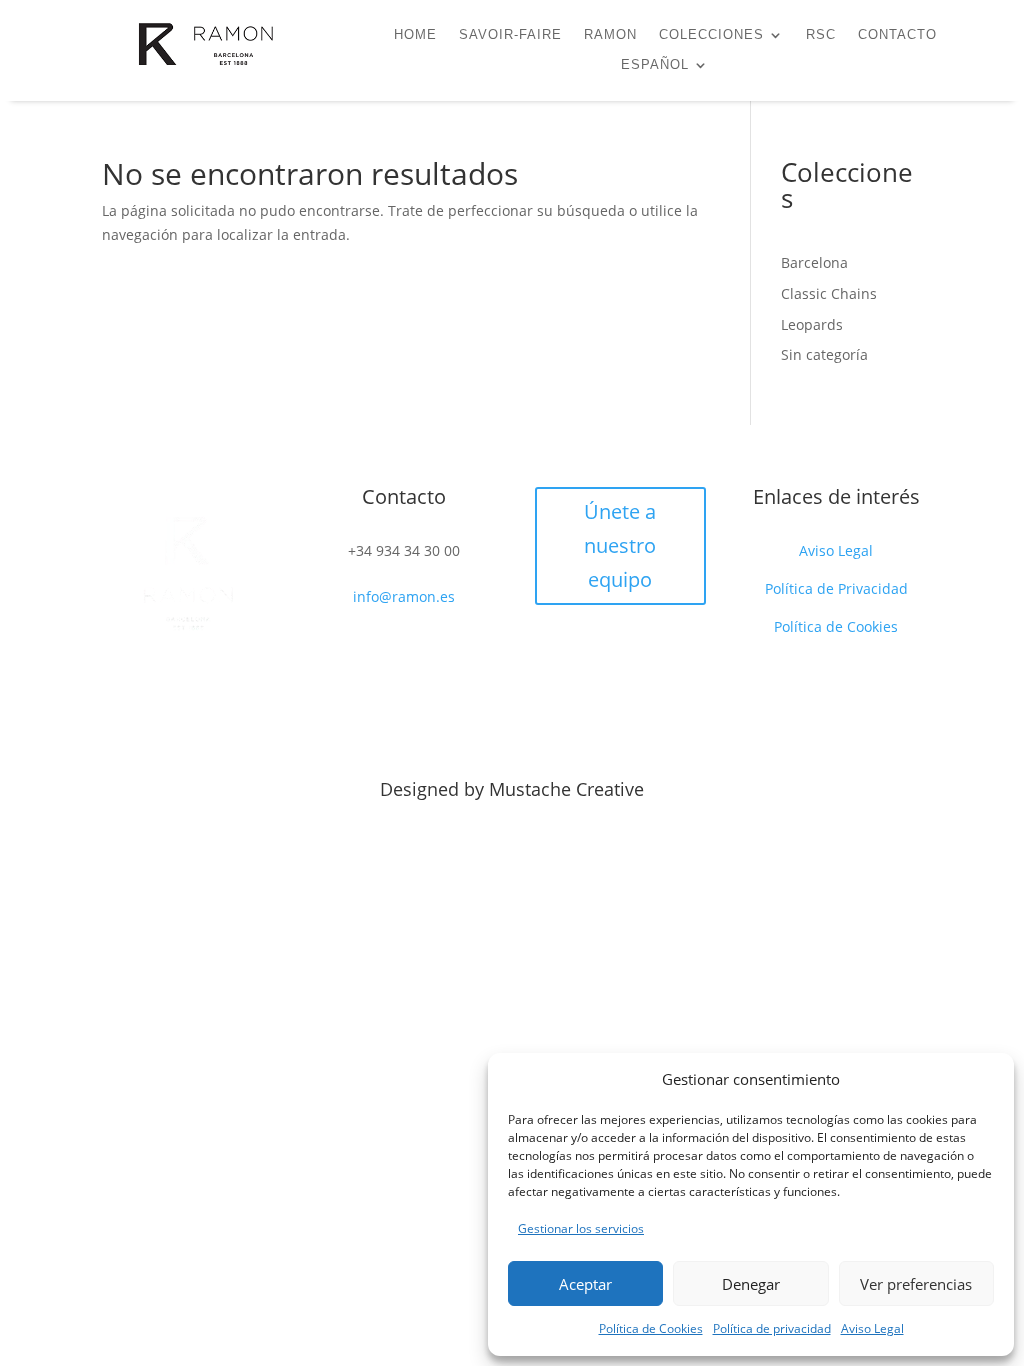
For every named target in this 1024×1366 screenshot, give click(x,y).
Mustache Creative (566, 789)
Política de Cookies (651, 1328)
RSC (821, 35)
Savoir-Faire (510, 35)
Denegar (751, 1284)
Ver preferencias (916, 1284)
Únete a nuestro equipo (620, 545)
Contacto (897, 35)
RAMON (610, 35)
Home (415, 35)
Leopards (812, 324)
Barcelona (814, 262)
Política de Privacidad (836, 588)
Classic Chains (829, 293)
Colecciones (711, 35)
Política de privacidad (772, 1328)
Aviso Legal (872, 1328)
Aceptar (585, 1284)
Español (655, 65)
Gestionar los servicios (581, 1228)
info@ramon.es (404, 596)
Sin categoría (824, 354)
